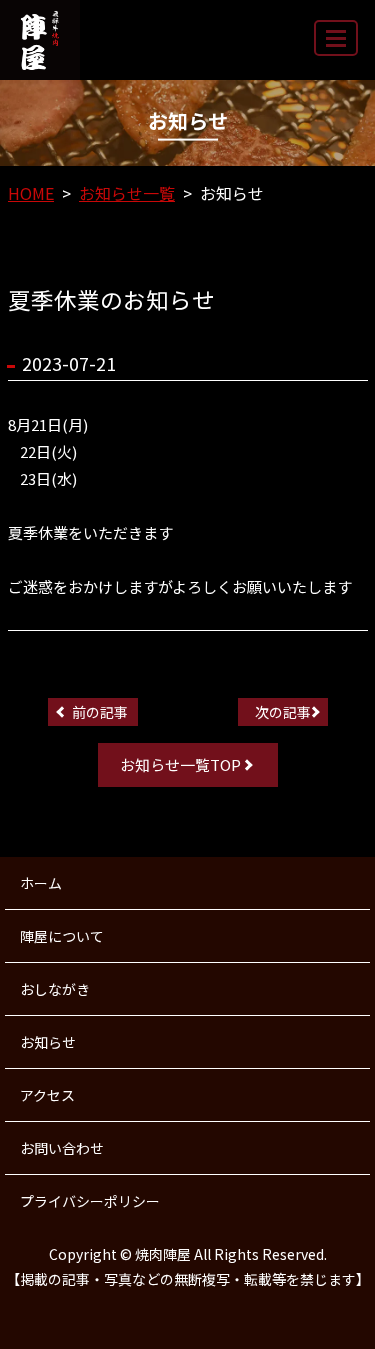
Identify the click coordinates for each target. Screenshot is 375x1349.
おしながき (55, 989)
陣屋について (62, 936)
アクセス (47, 1095)
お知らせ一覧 (127, 193)
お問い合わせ (62, 1148)
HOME (31, 193)
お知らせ (48, 1042)
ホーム (41, 883)
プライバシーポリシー (90, 1201)
